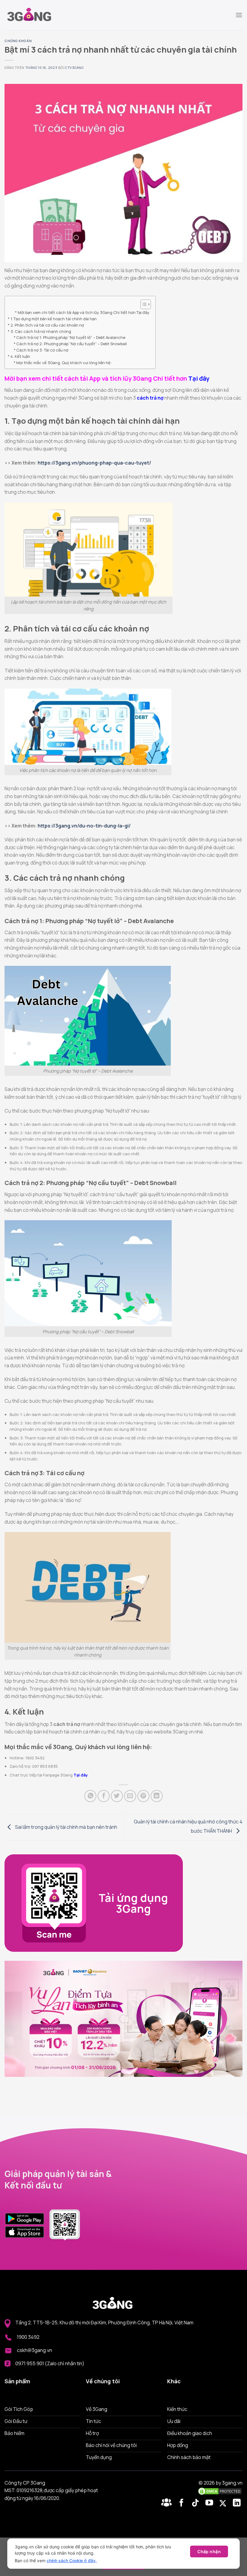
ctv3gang (74, 68)
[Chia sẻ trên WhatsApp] (90, 1796)
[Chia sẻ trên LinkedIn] (157, 1796)
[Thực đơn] (239, 15)
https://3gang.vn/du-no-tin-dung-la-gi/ (84, 826)
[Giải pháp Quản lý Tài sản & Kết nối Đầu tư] (35, 15)
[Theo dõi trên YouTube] (210, 2503)
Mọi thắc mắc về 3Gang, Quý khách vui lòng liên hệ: (64, 363)
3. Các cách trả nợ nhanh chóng (41, 331)
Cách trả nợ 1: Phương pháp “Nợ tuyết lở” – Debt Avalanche (71, 337)
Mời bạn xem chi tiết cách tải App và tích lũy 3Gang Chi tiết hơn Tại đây (84, 312)
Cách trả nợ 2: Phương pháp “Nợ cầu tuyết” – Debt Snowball (72, 344)
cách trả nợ (150, 398)
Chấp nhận (209, 2551)
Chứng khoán (18, 41)
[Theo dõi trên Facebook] (167, 2503)
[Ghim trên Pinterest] (143, 1796)
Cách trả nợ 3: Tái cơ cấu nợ (42, 350)
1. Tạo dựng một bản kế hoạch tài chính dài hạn (54, 319)
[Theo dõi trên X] (224, 2503)
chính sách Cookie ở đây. (72, 2561)
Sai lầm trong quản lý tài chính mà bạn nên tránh (66, 1827)
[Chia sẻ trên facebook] (104, 1796)
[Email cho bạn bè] (130, 1796)
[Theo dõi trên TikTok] (197, 2503)
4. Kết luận (20, 356)
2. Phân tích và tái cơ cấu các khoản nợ (47, 325)
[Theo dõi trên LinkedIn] (237, 2503)
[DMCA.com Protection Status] (220, 2491)
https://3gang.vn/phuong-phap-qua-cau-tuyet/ (94, 463)
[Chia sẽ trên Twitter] (117, 1796)
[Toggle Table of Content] (143, 304)
